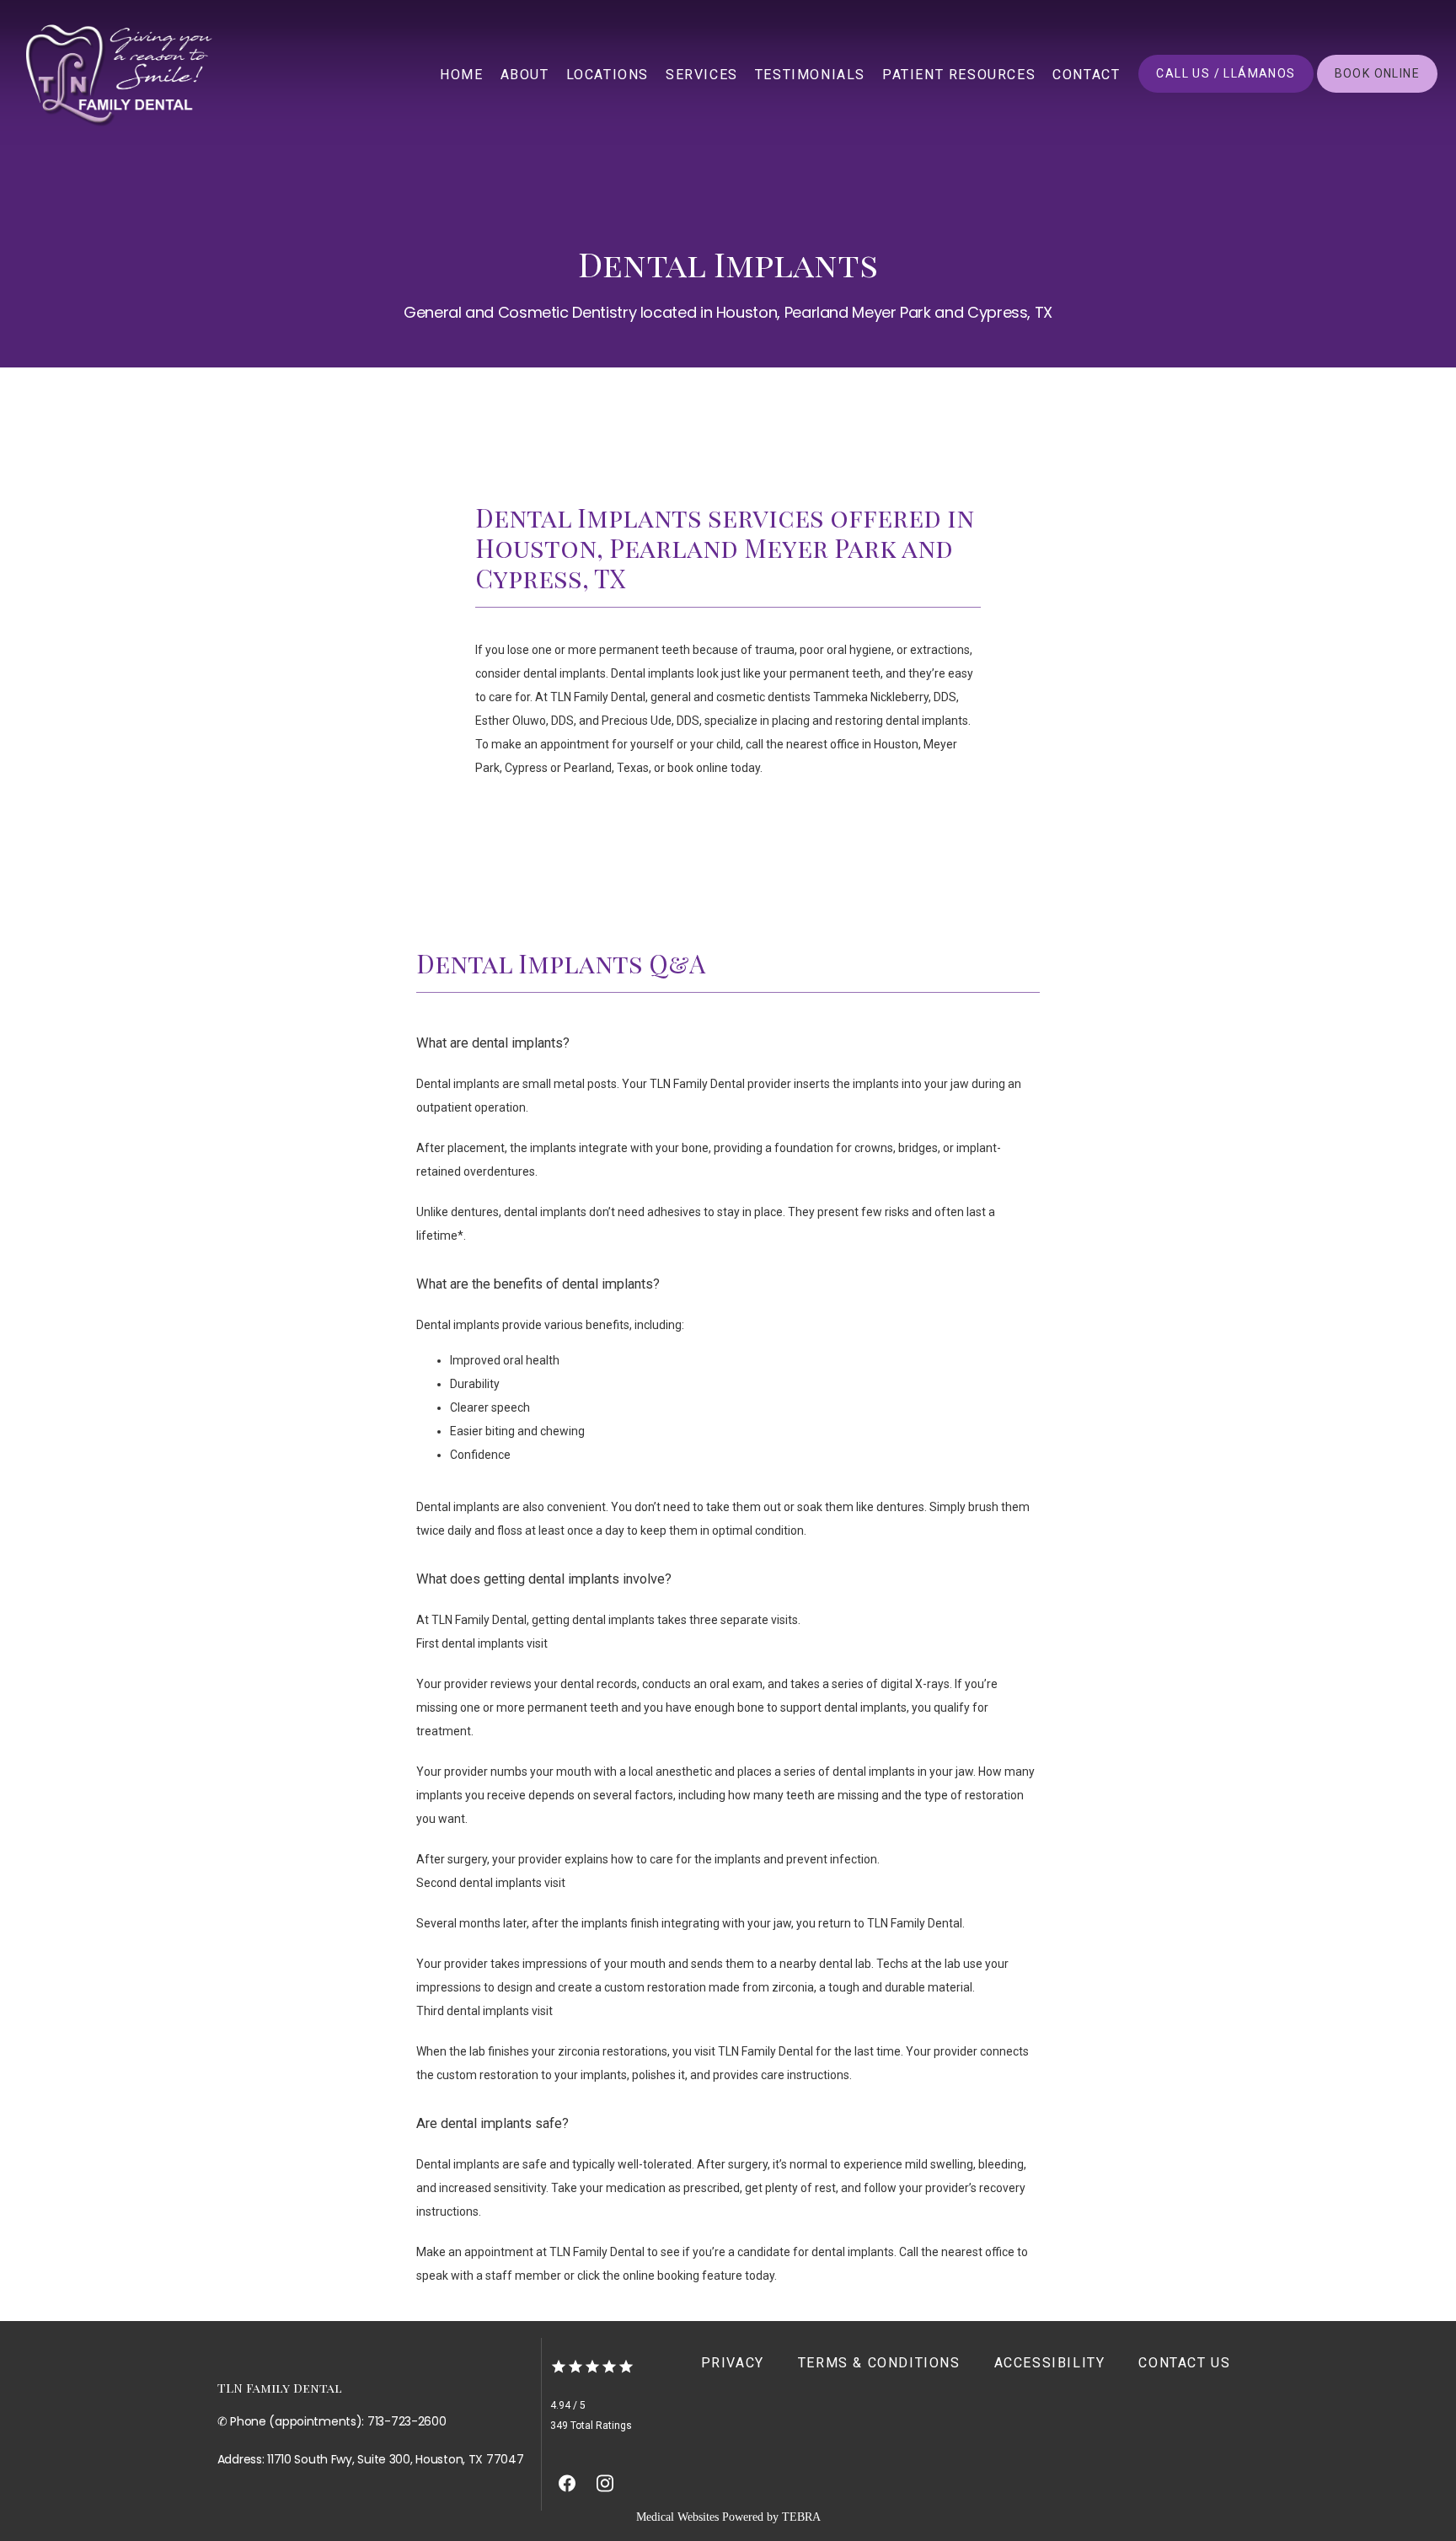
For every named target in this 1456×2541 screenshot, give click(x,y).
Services (702, 75)
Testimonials (810, 75)
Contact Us (1184, 2363)
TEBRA (801, 2517)
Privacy (733, 2363)
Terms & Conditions (879, 2363)
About (525, 75)
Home (461, 75)
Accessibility (1050, 2363)
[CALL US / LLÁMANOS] (1226, 91)
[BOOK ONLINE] (1377, 91)
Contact (1086, 75)
